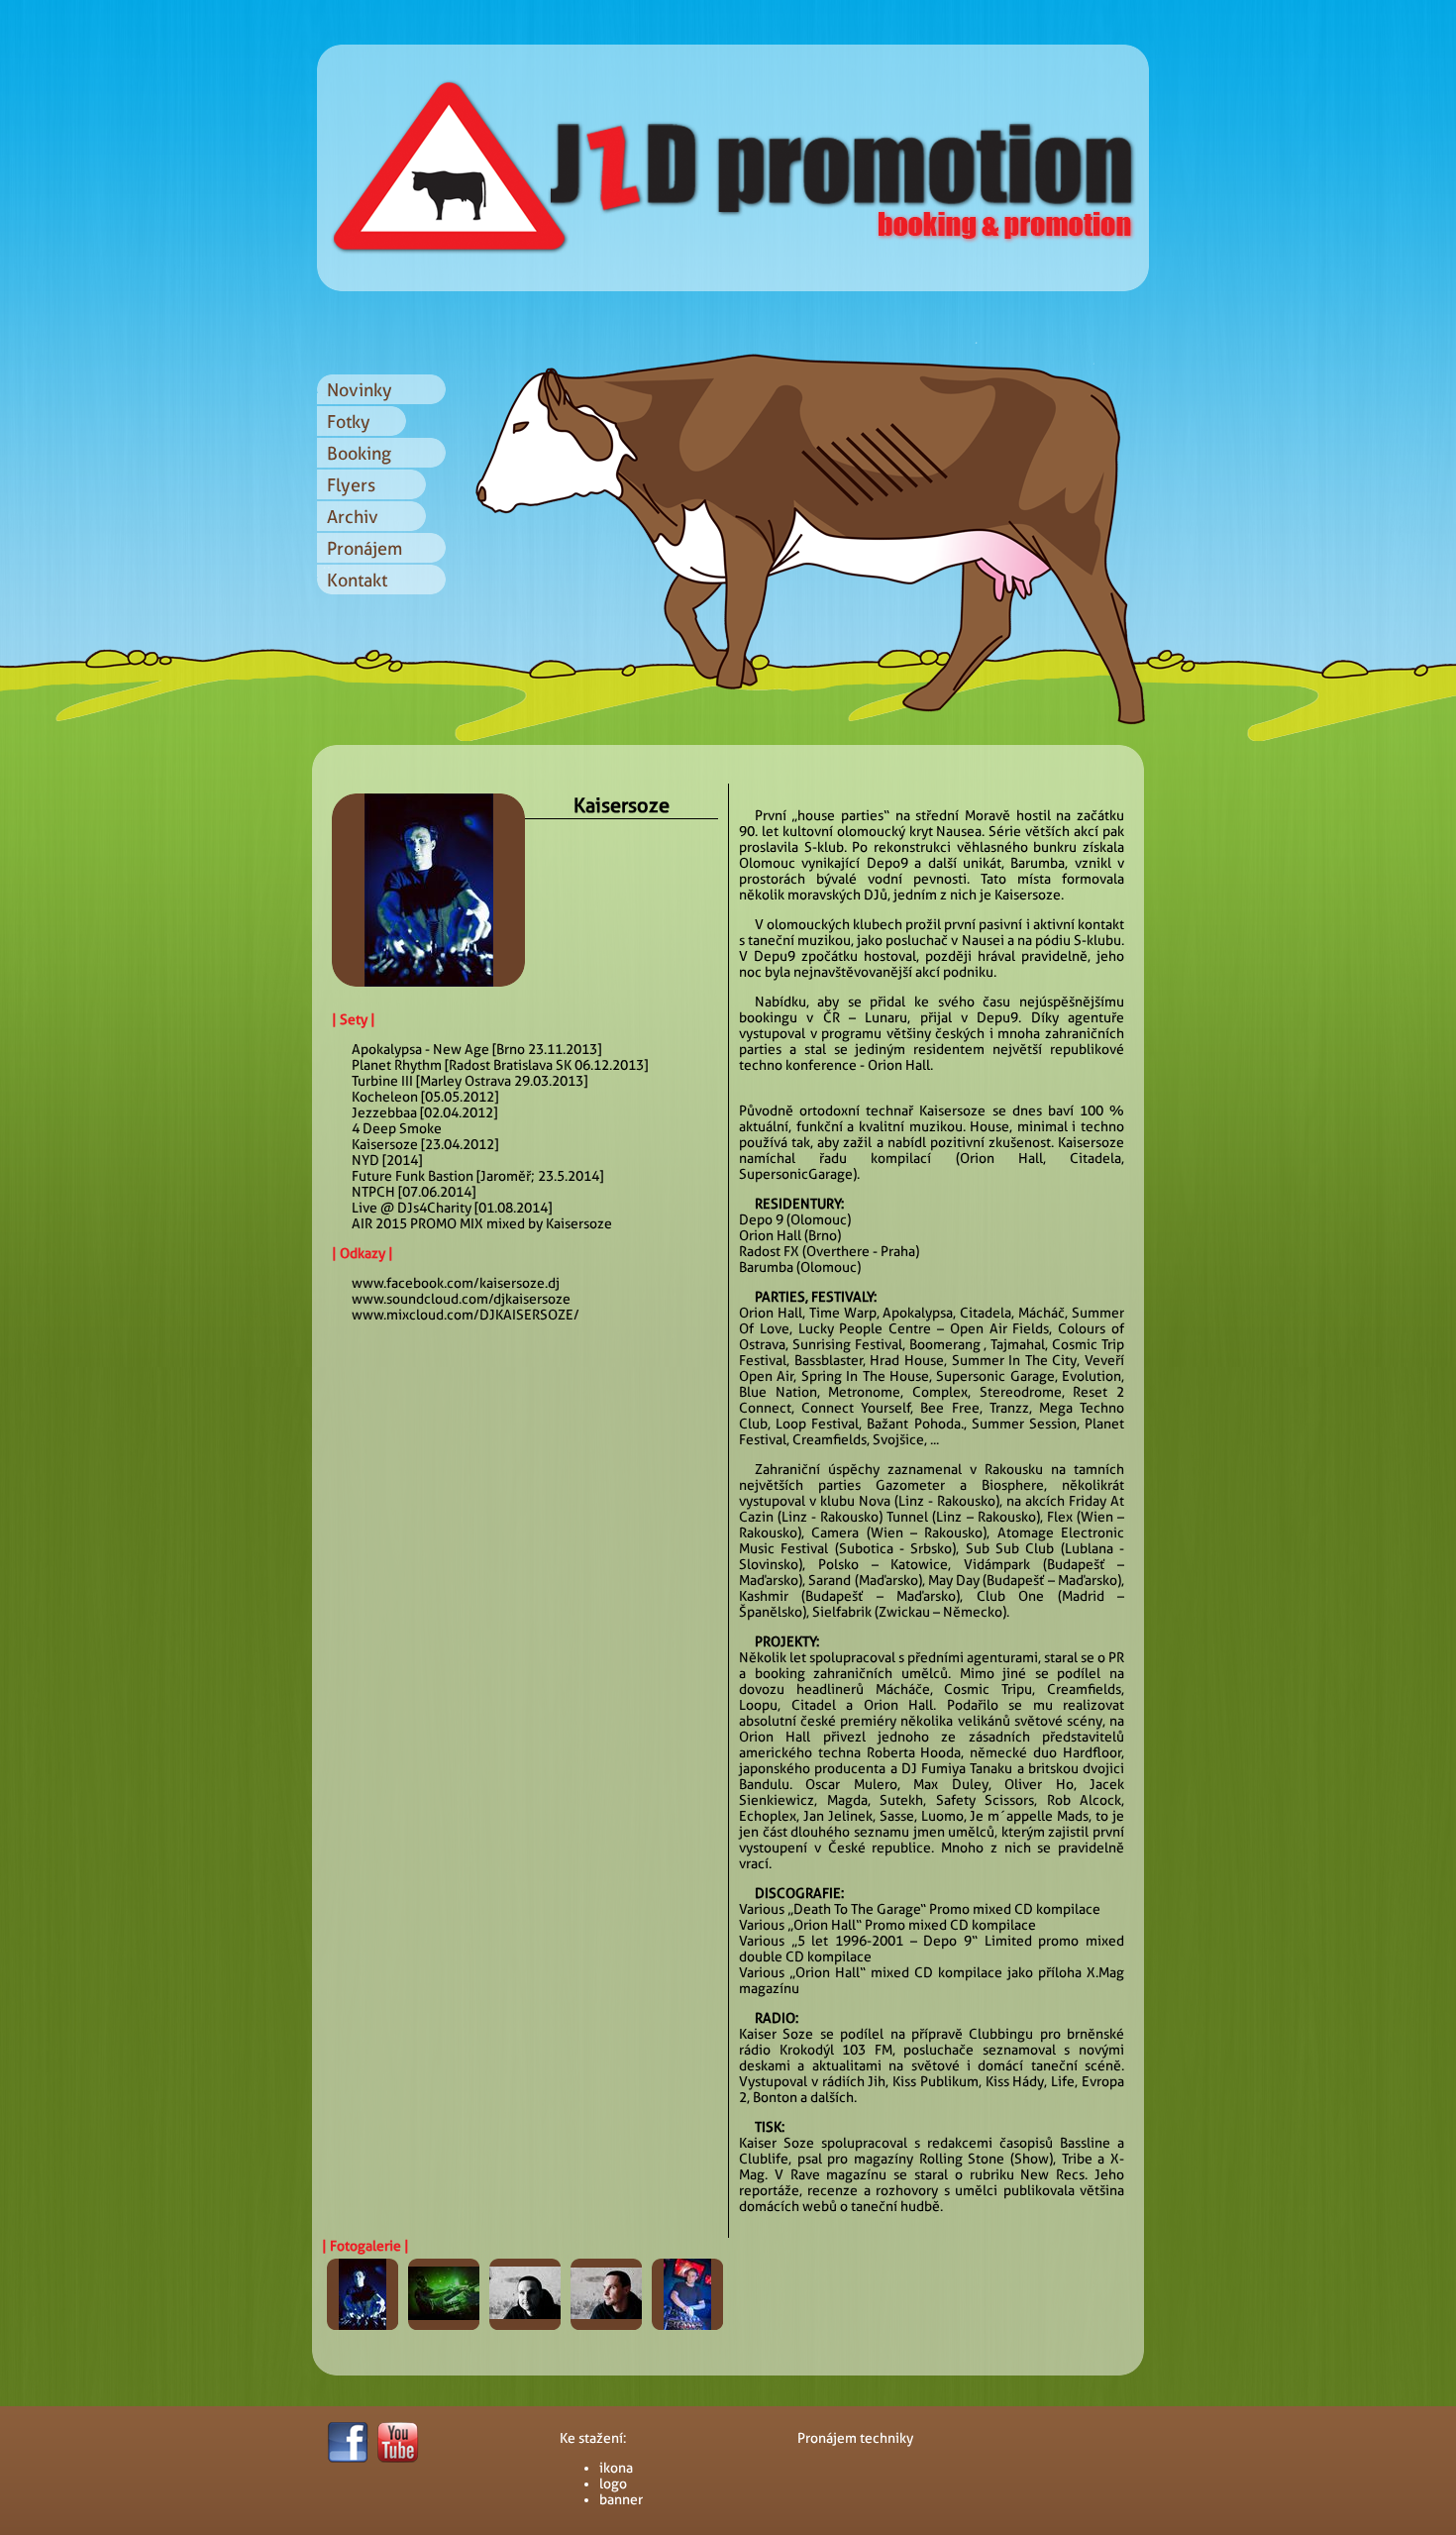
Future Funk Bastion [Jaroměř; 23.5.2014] (477, 1176)
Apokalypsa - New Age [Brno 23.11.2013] (476, 1049)
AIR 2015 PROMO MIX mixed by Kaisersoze (482, 1223)
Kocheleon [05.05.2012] (425, 1097)
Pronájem (364, 548)
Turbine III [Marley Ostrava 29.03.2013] (469, 1081)
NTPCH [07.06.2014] (414, 1192)
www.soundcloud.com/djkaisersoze (461, 1299)
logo (613, 2483)
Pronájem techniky (855, 2438)
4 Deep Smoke (397, 1128)
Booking (359, 453)
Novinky (360, 390)
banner (621, 2499)
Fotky (349, 422)
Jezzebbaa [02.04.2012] (424, 1112)
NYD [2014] (387, 1160)
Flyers (351, 485)
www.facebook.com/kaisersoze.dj (456, 1283)
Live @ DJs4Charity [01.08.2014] (452, 1208)
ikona (616, 2468)
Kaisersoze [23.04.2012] (425, 1144)
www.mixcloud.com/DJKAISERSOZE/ (466, 1315)
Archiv (353, 517)
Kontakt (357, 580)
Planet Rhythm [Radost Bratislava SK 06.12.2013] (500, 1065)
